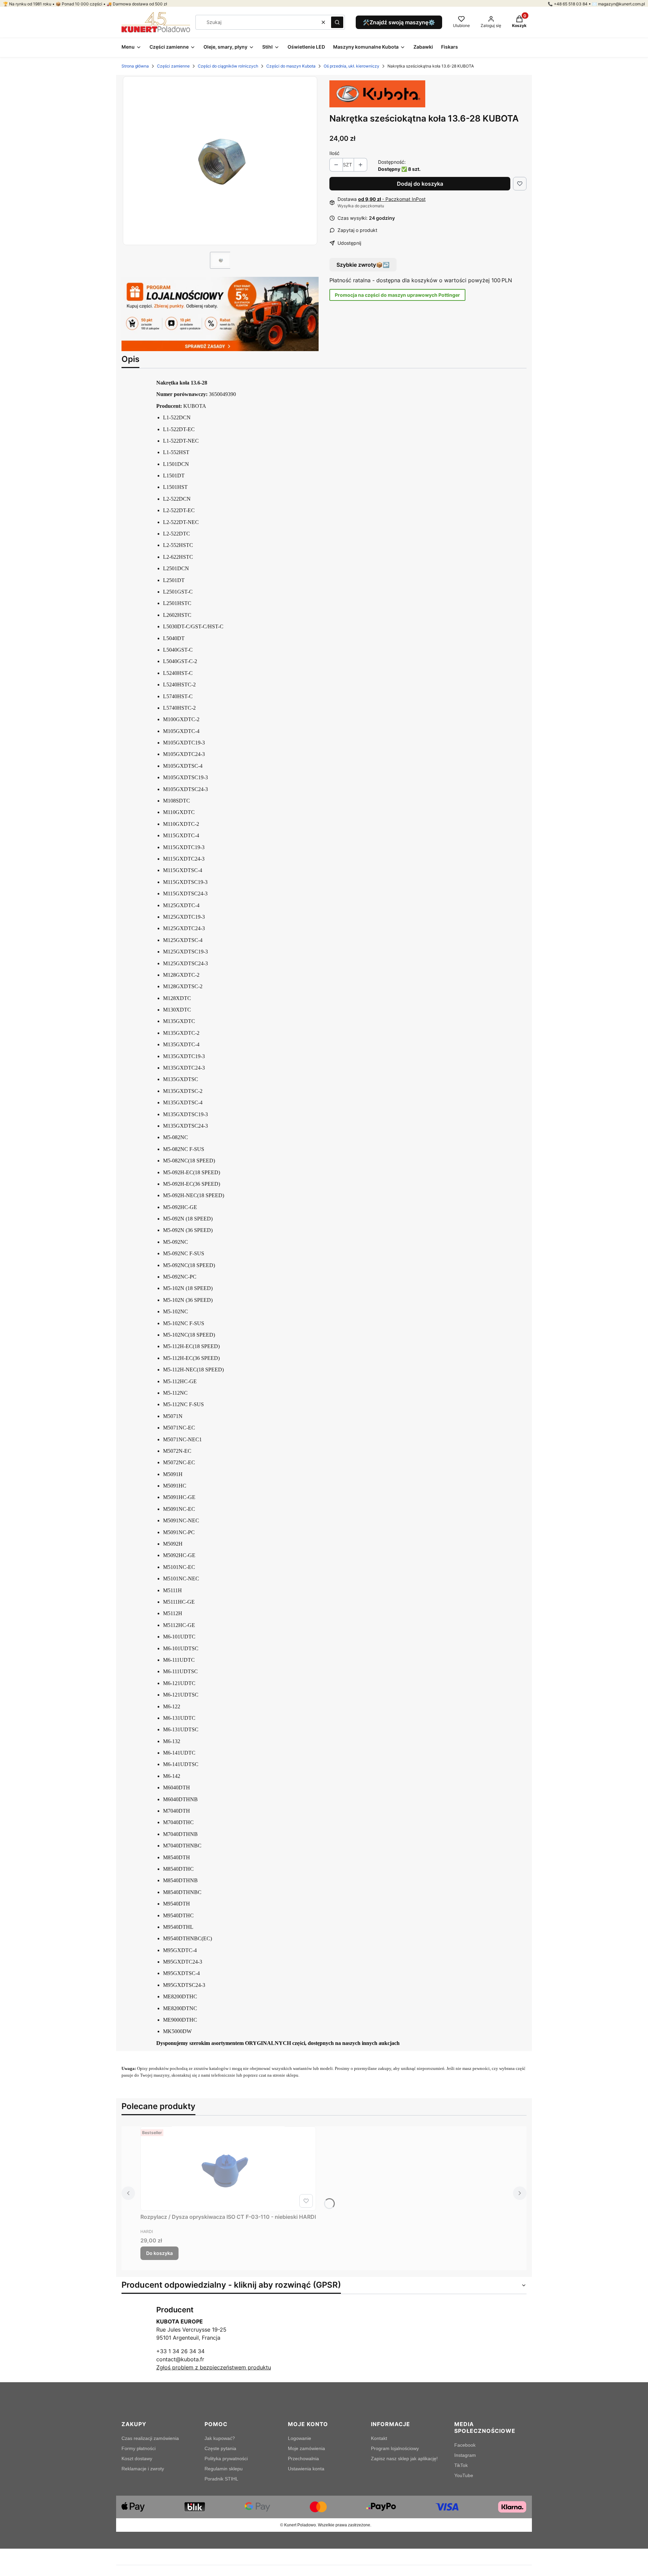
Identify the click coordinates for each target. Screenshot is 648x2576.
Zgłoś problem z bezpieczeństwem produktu (214, 2367)
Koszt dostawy (137, 2459)
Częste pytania (220, 2448)
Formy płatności (139, 2448)
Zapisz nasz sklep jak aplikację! (404, 2459)
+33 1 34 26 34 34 (180, 2351)
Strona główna (135, 66)
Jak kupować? (220, 2438)
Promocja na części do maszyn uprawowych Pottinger (397, 295)
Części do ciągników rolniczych (228, 66)
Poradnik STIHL (221, 2479)
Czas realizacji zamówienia (150, 2438)
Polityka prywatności (226, 2459)
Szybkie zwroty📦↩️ (363, 265)
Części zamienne (173, 66)
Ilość (334, 153)
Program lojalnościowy (395, 2448)
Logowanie (300, 2438)
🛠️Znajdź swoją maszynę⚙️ (399, 22)
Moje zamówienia (306, 2448)
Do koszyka (159, 2253)
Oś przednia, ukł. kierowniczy (352, 66)
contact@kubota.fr (180, 2359)
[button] (337, 22)
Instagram (465, 2455)
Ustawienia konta (306, 2469)
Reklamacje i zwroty (143, 2469)
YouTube (464, 2475)
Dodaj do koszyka (420, 184)
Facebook (465, 2445)
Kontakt (379, 2438)
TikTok (461, 2465)
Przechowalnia (303, 2459)
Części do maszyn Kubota (291, 66)
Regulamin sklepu (224, 2469)
